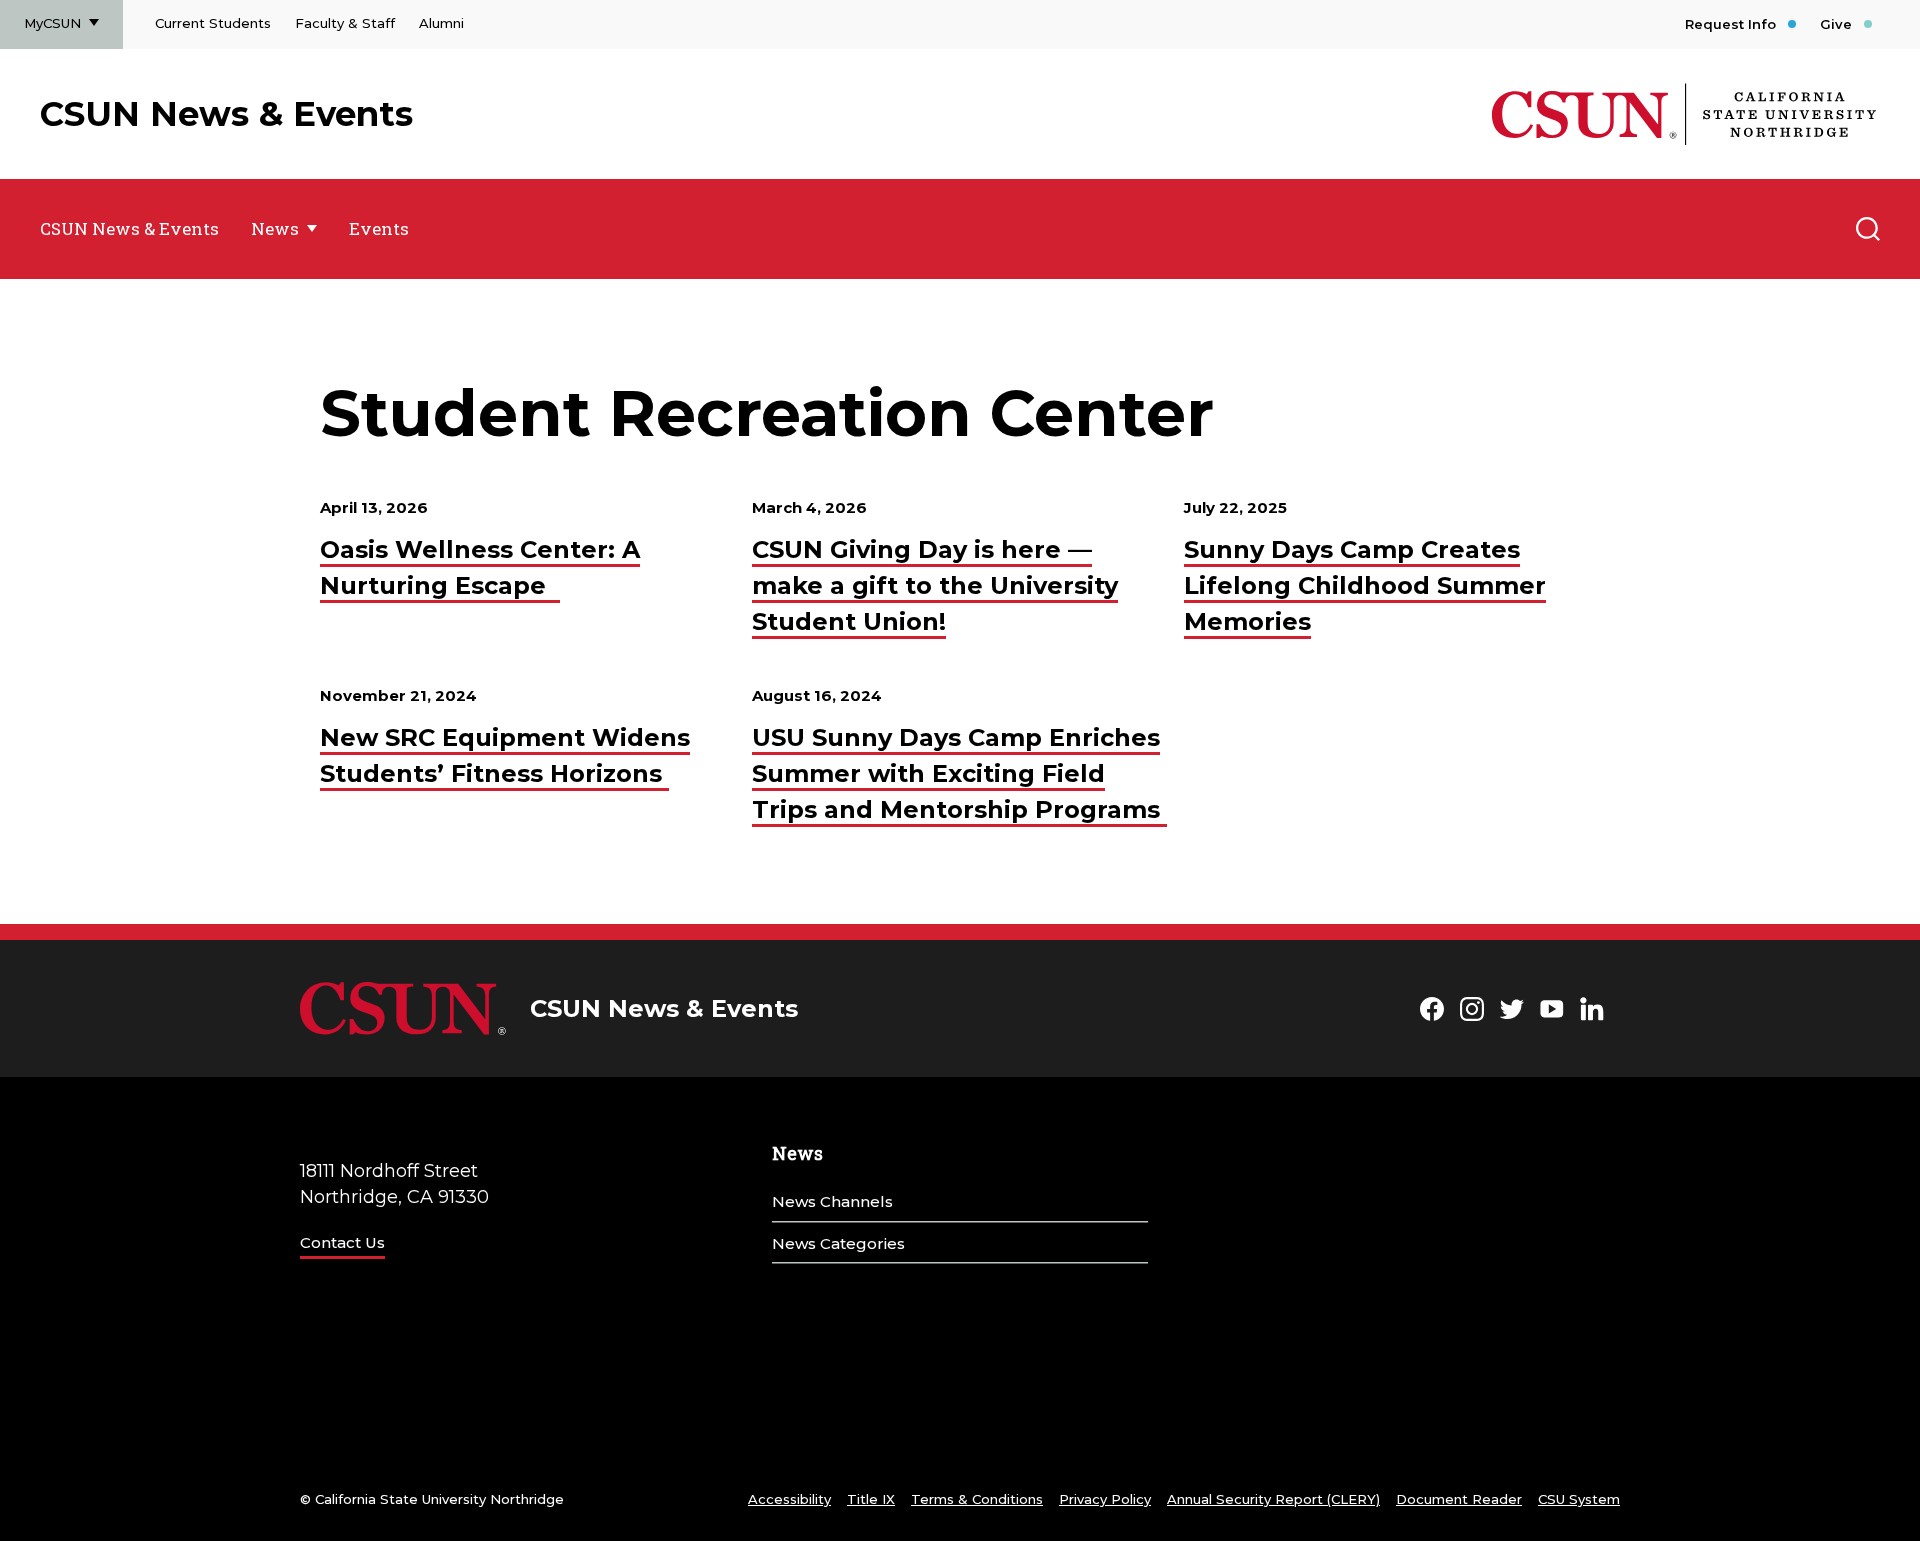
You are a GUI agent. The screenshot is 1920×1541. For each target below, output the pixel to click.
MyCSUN (52, 23)
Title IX (871, 1499)
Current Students (213, 23)
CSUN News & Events (226, 114)
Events (379, 228)
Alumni (441, 23)
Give (1836, 24)
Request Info (1730, 24)
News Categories (838, 1243)
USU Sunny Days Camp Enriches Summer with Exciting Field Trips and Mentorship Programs (959, 773)
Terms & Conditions (977, 1499)
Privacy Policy (1105, 1499)
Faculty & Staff (345, 23)
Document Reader (1459, 1499)
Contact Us (342, 1242)
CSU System (1579, 1499)
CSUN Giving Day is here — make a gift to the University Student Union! (935, 585)
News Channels (832, 1201)
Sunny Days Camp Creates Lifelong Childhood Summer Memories (1365, 585)
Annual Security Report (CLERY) (1273, 1499)
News (275, 228)
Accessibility (789, 1499)
